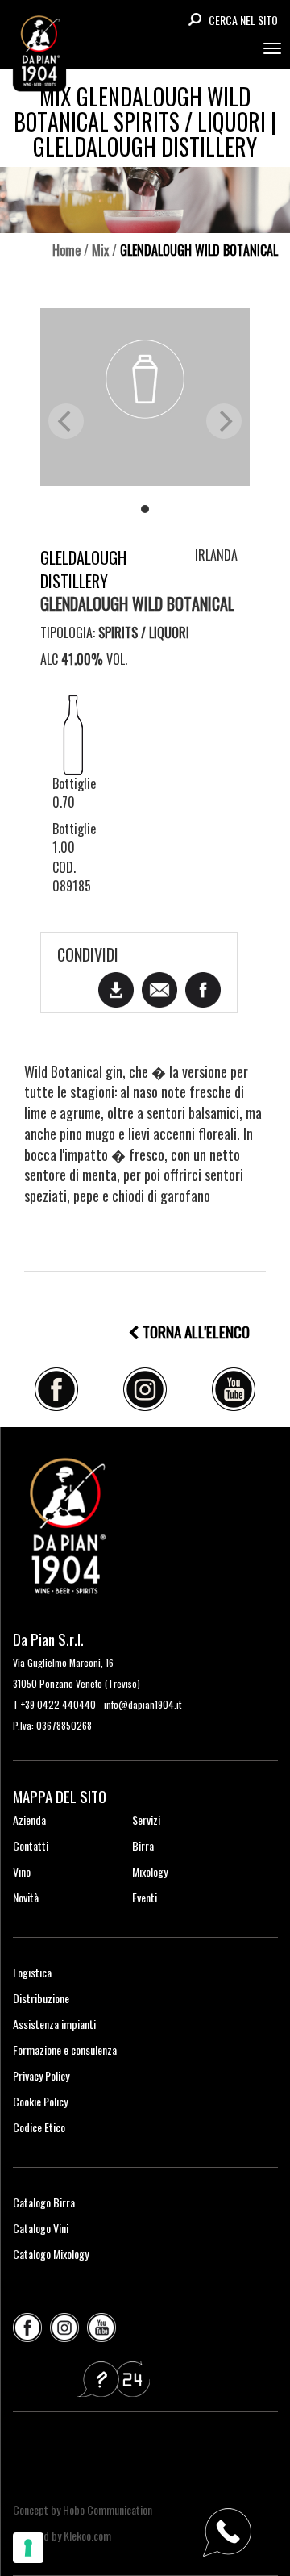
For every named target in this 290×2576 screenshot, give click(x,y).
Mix (100, 250)
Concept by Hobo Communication (83, 2509)
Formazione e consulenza (65, 2050)
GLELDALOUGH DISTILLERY (83, 569)
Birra (143, 1845)
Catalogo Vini (41, 2228)
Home (66, 250)
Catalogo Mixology (51, 2254)
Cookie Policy (40, 2101)
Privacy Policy (41, 2075)
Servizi (146, 1820)
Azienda (29, 1820)
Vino (22, 1871)
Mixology (150, 1871)
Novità (26, 1897)
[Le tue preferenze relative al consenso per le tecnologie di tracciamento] (28, 2548)
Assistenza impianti (54, 2024)
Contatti (31, 1845)
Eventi (145, 1897)
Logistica (32, 1972)
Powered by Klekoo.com (62, 2535)
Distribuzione (41, 1998)
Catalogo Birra (44, 2202)
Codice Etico (39, 2127)
